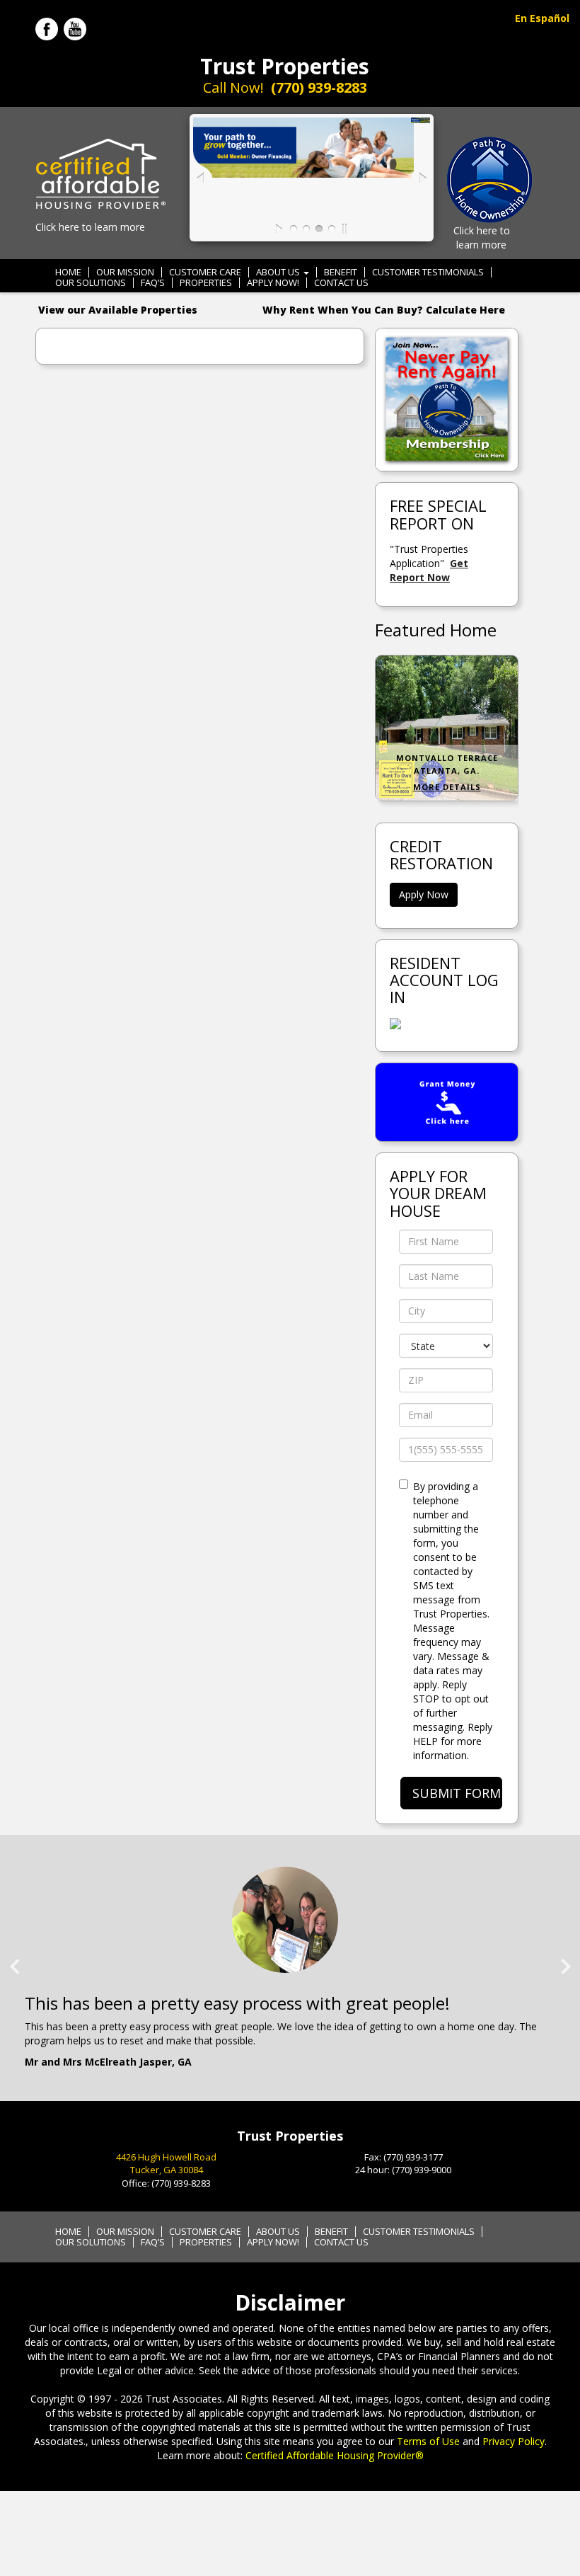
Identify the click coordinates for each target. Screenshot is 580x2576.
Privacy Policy (514, 2441)
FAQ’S (153, 283)
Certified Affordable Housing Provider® (335, 2455)
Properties (206, 283)
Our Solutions (91, 283)
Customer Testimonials (428, 272)
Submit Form (457, 1793)
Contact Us (341, 283)
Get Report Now (429, 570)
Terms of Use (428, 2441)
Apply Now (424, 894)
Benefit (341, 272)
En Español (542, 18)
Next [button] (566, 1961)
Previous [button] (14, 1961)
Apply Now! (273, 283)
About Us (279, 272)
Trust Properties (285, 66)
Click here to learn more (90, 227)
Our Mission (125, 272)
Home (68, 272)
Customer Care (205, 272)
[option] (290, 1971)
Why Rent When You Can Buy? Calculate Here (384, 310)
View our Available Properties (118, 310)
